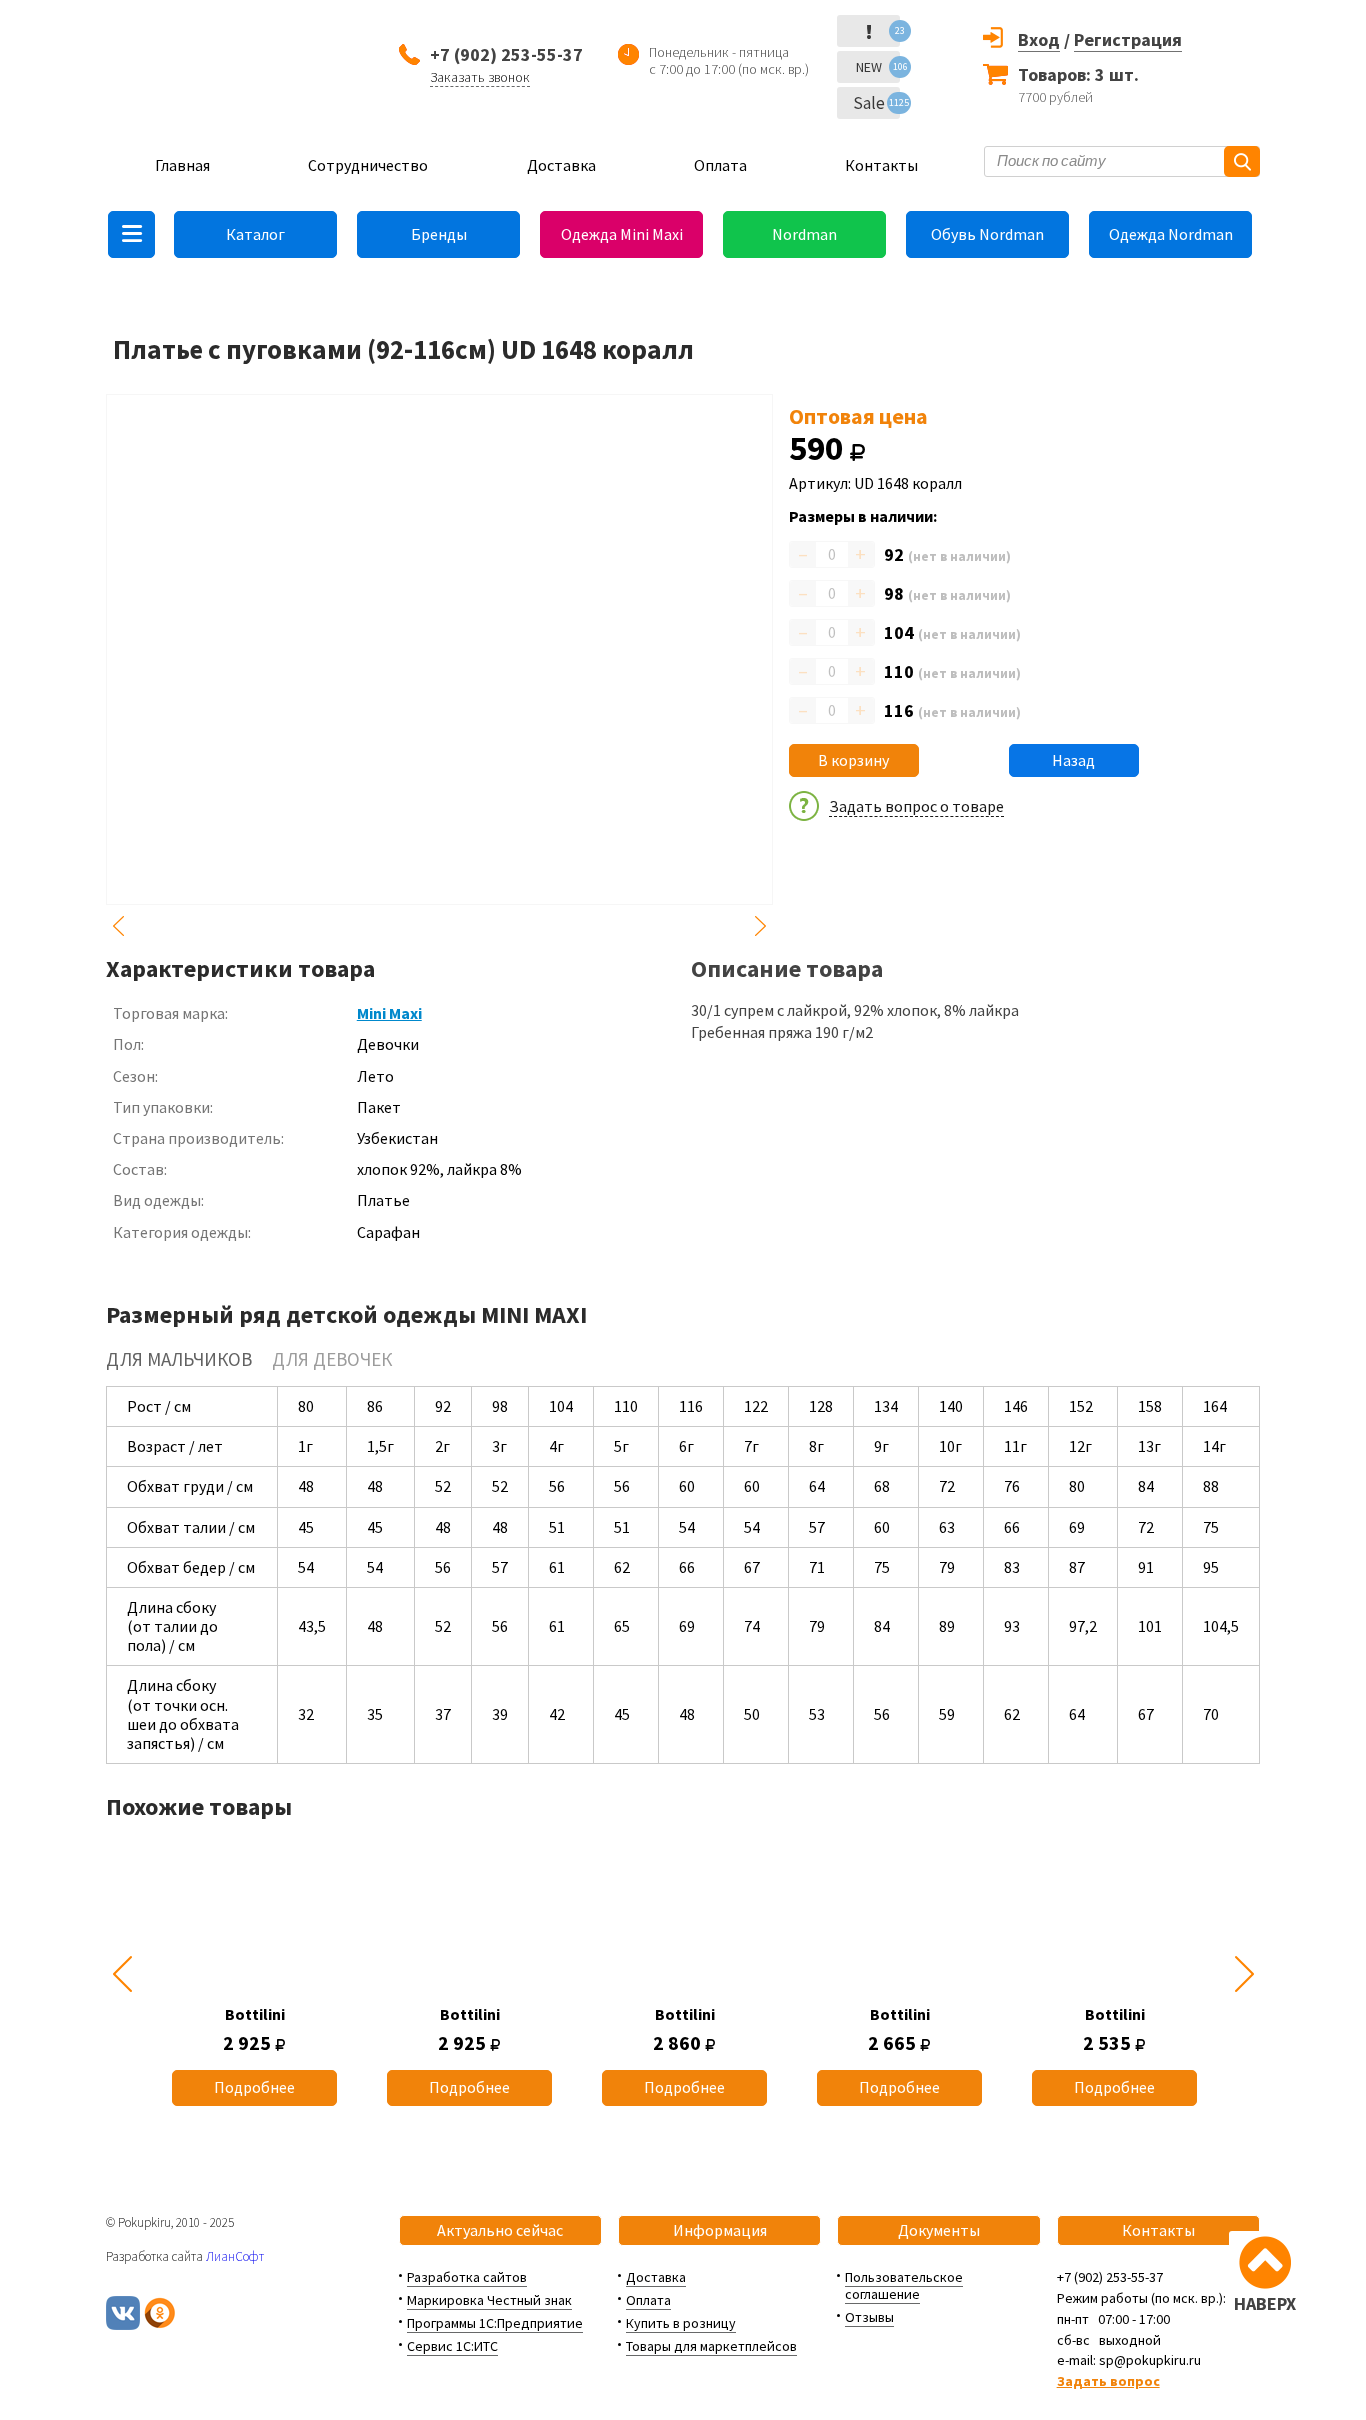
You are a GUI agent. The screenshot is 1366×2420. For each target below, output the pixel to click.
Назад (1073, 760)
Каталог (255, 234)
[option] (254, 1974)
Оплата (720, 165)
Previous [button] (118, 926)
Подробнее (254, 2087)
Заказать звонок (480, 77)
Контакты (881, 165)
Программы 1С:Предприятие (495, 2323)
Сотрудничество (368, 165)
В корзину (853, 760)
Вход (1039, 39)
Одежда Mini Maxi (622, 234)
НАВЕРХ (1265, 2303)
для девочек (332, 1359)
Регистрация (1128, 39)
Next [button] (761, 926)
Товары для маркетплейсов (711, 2346)
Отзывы (869, 2317)
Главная (182, 165)
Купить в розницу (681, 2323)
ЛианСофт (235, 2256)
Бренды (439, 234)
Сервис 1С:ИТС (452, 2346)
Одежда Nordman (1171, 234)
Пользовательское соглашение (904, 2285)
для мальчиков (179, 1359)
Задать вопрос (1108, 2381)
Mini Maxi (389, 1013)
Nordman (804, 234)
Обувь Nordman (987, 234)
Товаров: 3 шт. (1078, 74)
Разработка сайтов (467, 2277)
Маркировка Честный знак (489, 2300)
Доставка (561, 165)
